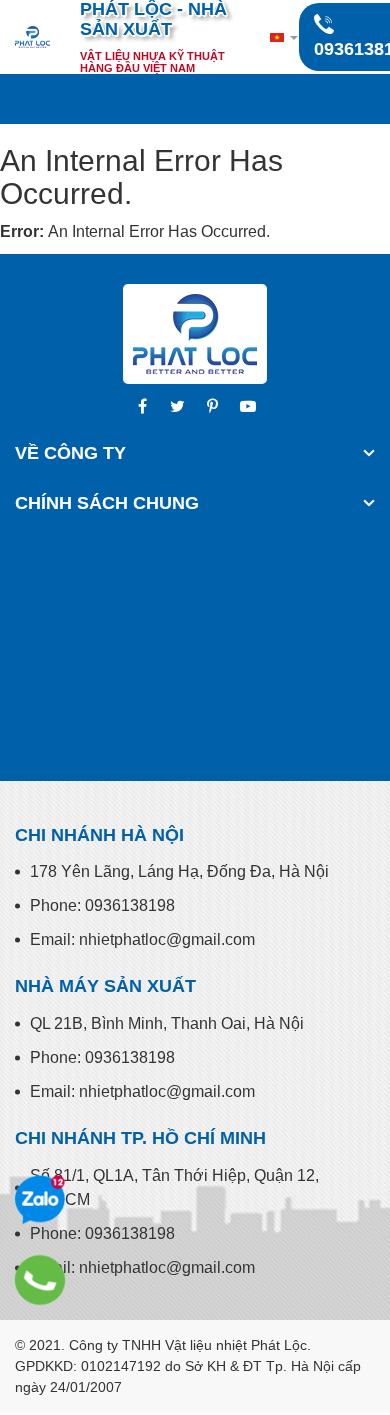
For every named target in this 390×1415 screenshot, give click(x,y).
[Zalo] (40, 1200)
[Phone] (40, 1280)
